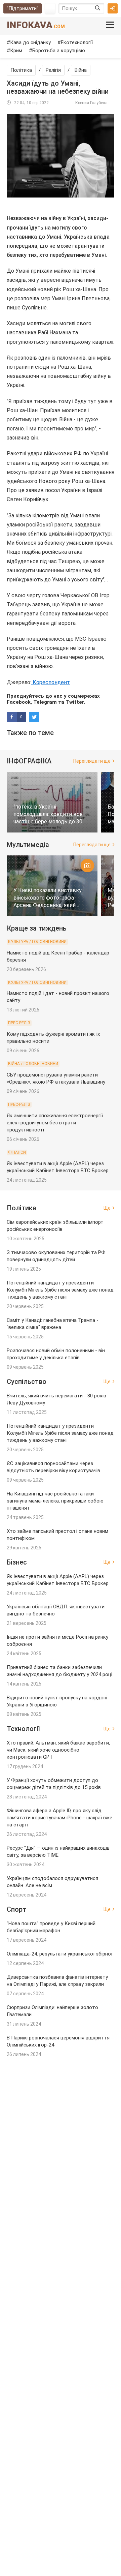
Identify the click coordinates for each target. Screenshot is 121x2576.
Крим (16, 51)
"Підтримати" (23, 8)
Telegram (45, 702)
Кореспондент (51, 682)
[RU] (50, 8)
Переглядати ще (92, 761)
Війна (81, 70)
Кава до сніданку (30, 42)
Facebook (19, 702)
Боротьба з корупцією (59, 51)
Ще (107, 1208)
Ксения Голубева (91, 103)
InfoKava (36, 25)
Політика (21, 70)
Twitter (75, 702)
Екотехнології (77, 42)
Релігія (53, 70)
